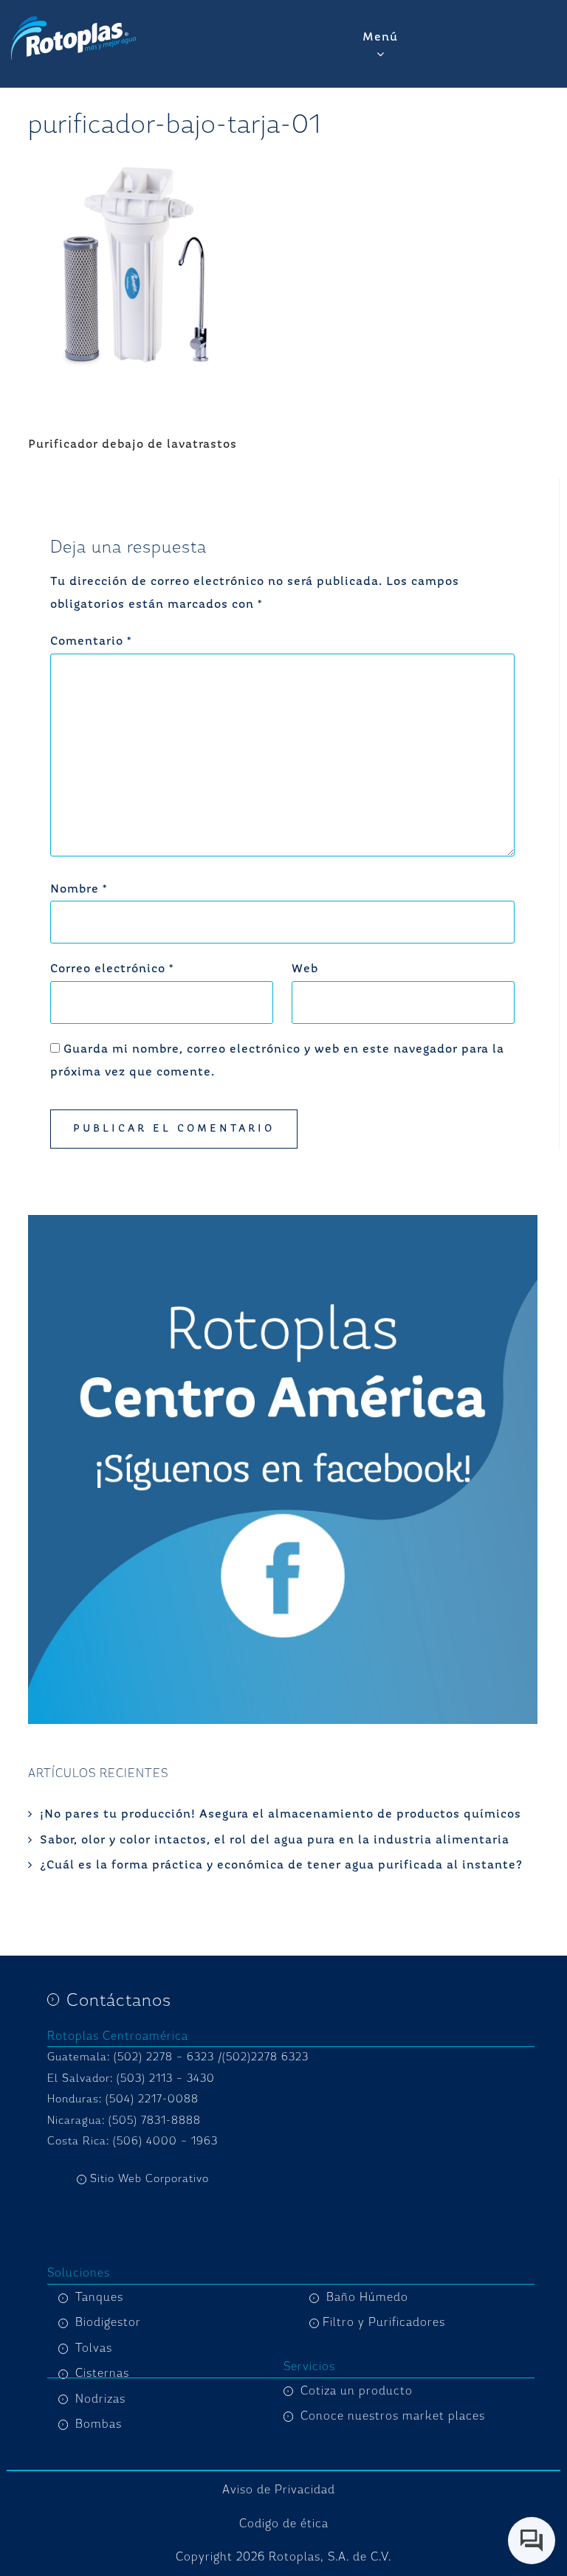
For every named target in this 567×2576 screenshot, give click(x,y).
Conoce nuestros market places (393, 2416)
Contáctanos (119, 2000)
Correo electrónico (112, 969)
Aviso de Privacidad (279, 2490)
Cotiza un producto (357, 2391)
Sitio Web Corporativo (150, 2179)
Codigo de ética (284, 2524)
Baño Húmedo (367, 2297)
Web (305, 969)
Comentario (91, 642)
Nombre (79, 890)
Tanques (99, 2297)
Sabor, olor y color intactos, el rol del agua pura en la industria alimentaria (275, 1841)
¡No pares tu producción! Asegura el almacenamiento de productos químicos (281, 1815)
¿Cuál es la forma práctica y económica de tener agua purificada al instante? (281, 1866)
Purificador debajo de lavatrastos (133, 445)
